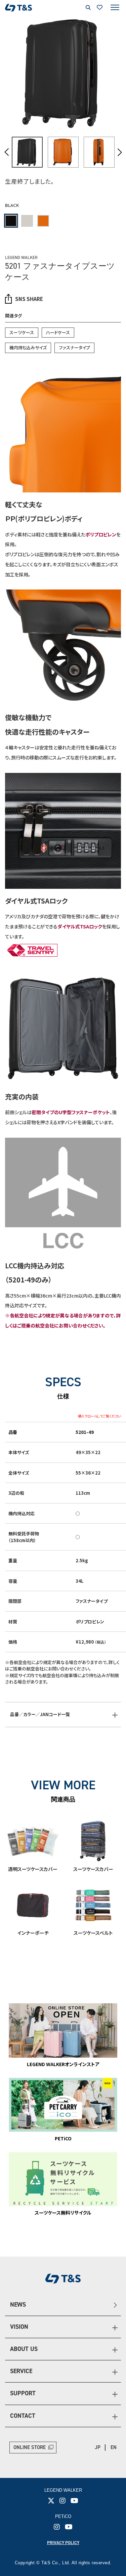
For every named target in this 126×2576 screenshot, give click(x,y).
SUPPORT (23, 2393)
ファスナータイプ (74, 347)
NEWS (18, 2305)
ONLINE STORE (30, 2447)
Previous (7, 152)
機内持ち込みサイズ (28, 347)
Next (119, 152)
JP (98, 2447)
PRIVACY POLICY (63, 2543)
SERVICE (21, 2371)
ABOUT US (24, 2349)
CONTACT (23, 2416)
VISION (19, 2327)
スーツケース (22, 332)
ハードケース (58, 332)
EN (114, 2447)
